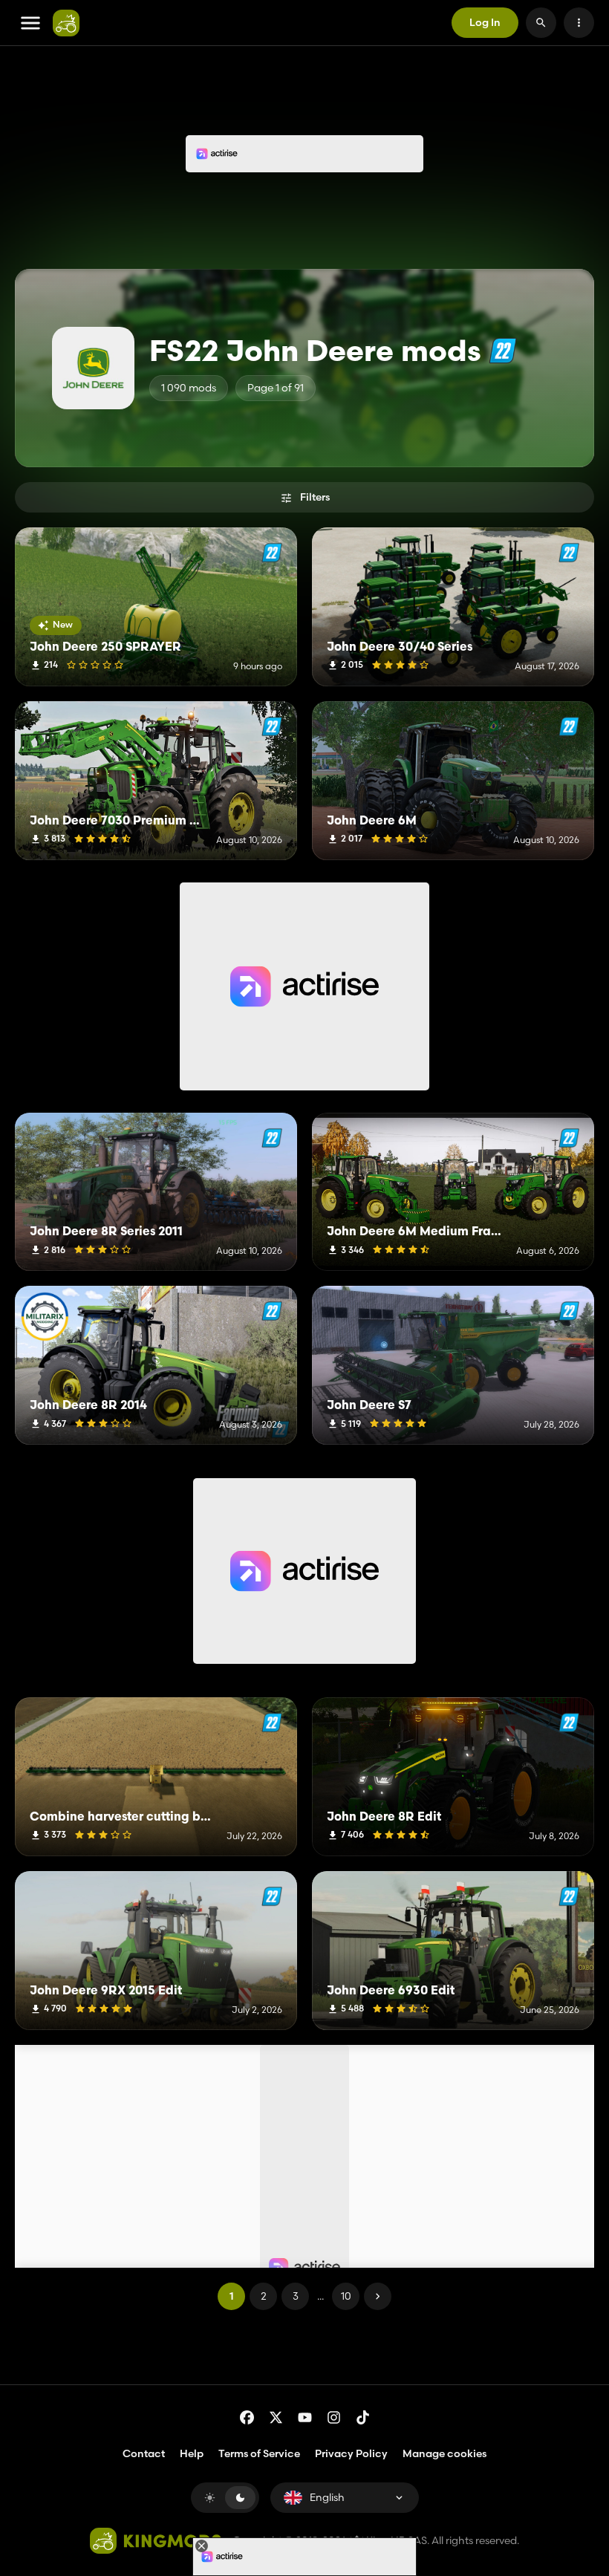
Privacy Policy (351, 2453)
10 (346, 2296)
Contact (144, 2453)
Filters (315, 497)
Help (192, 2453)
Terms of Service (259, 2453)
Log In (485, 22)
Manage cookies (444, 2454)
